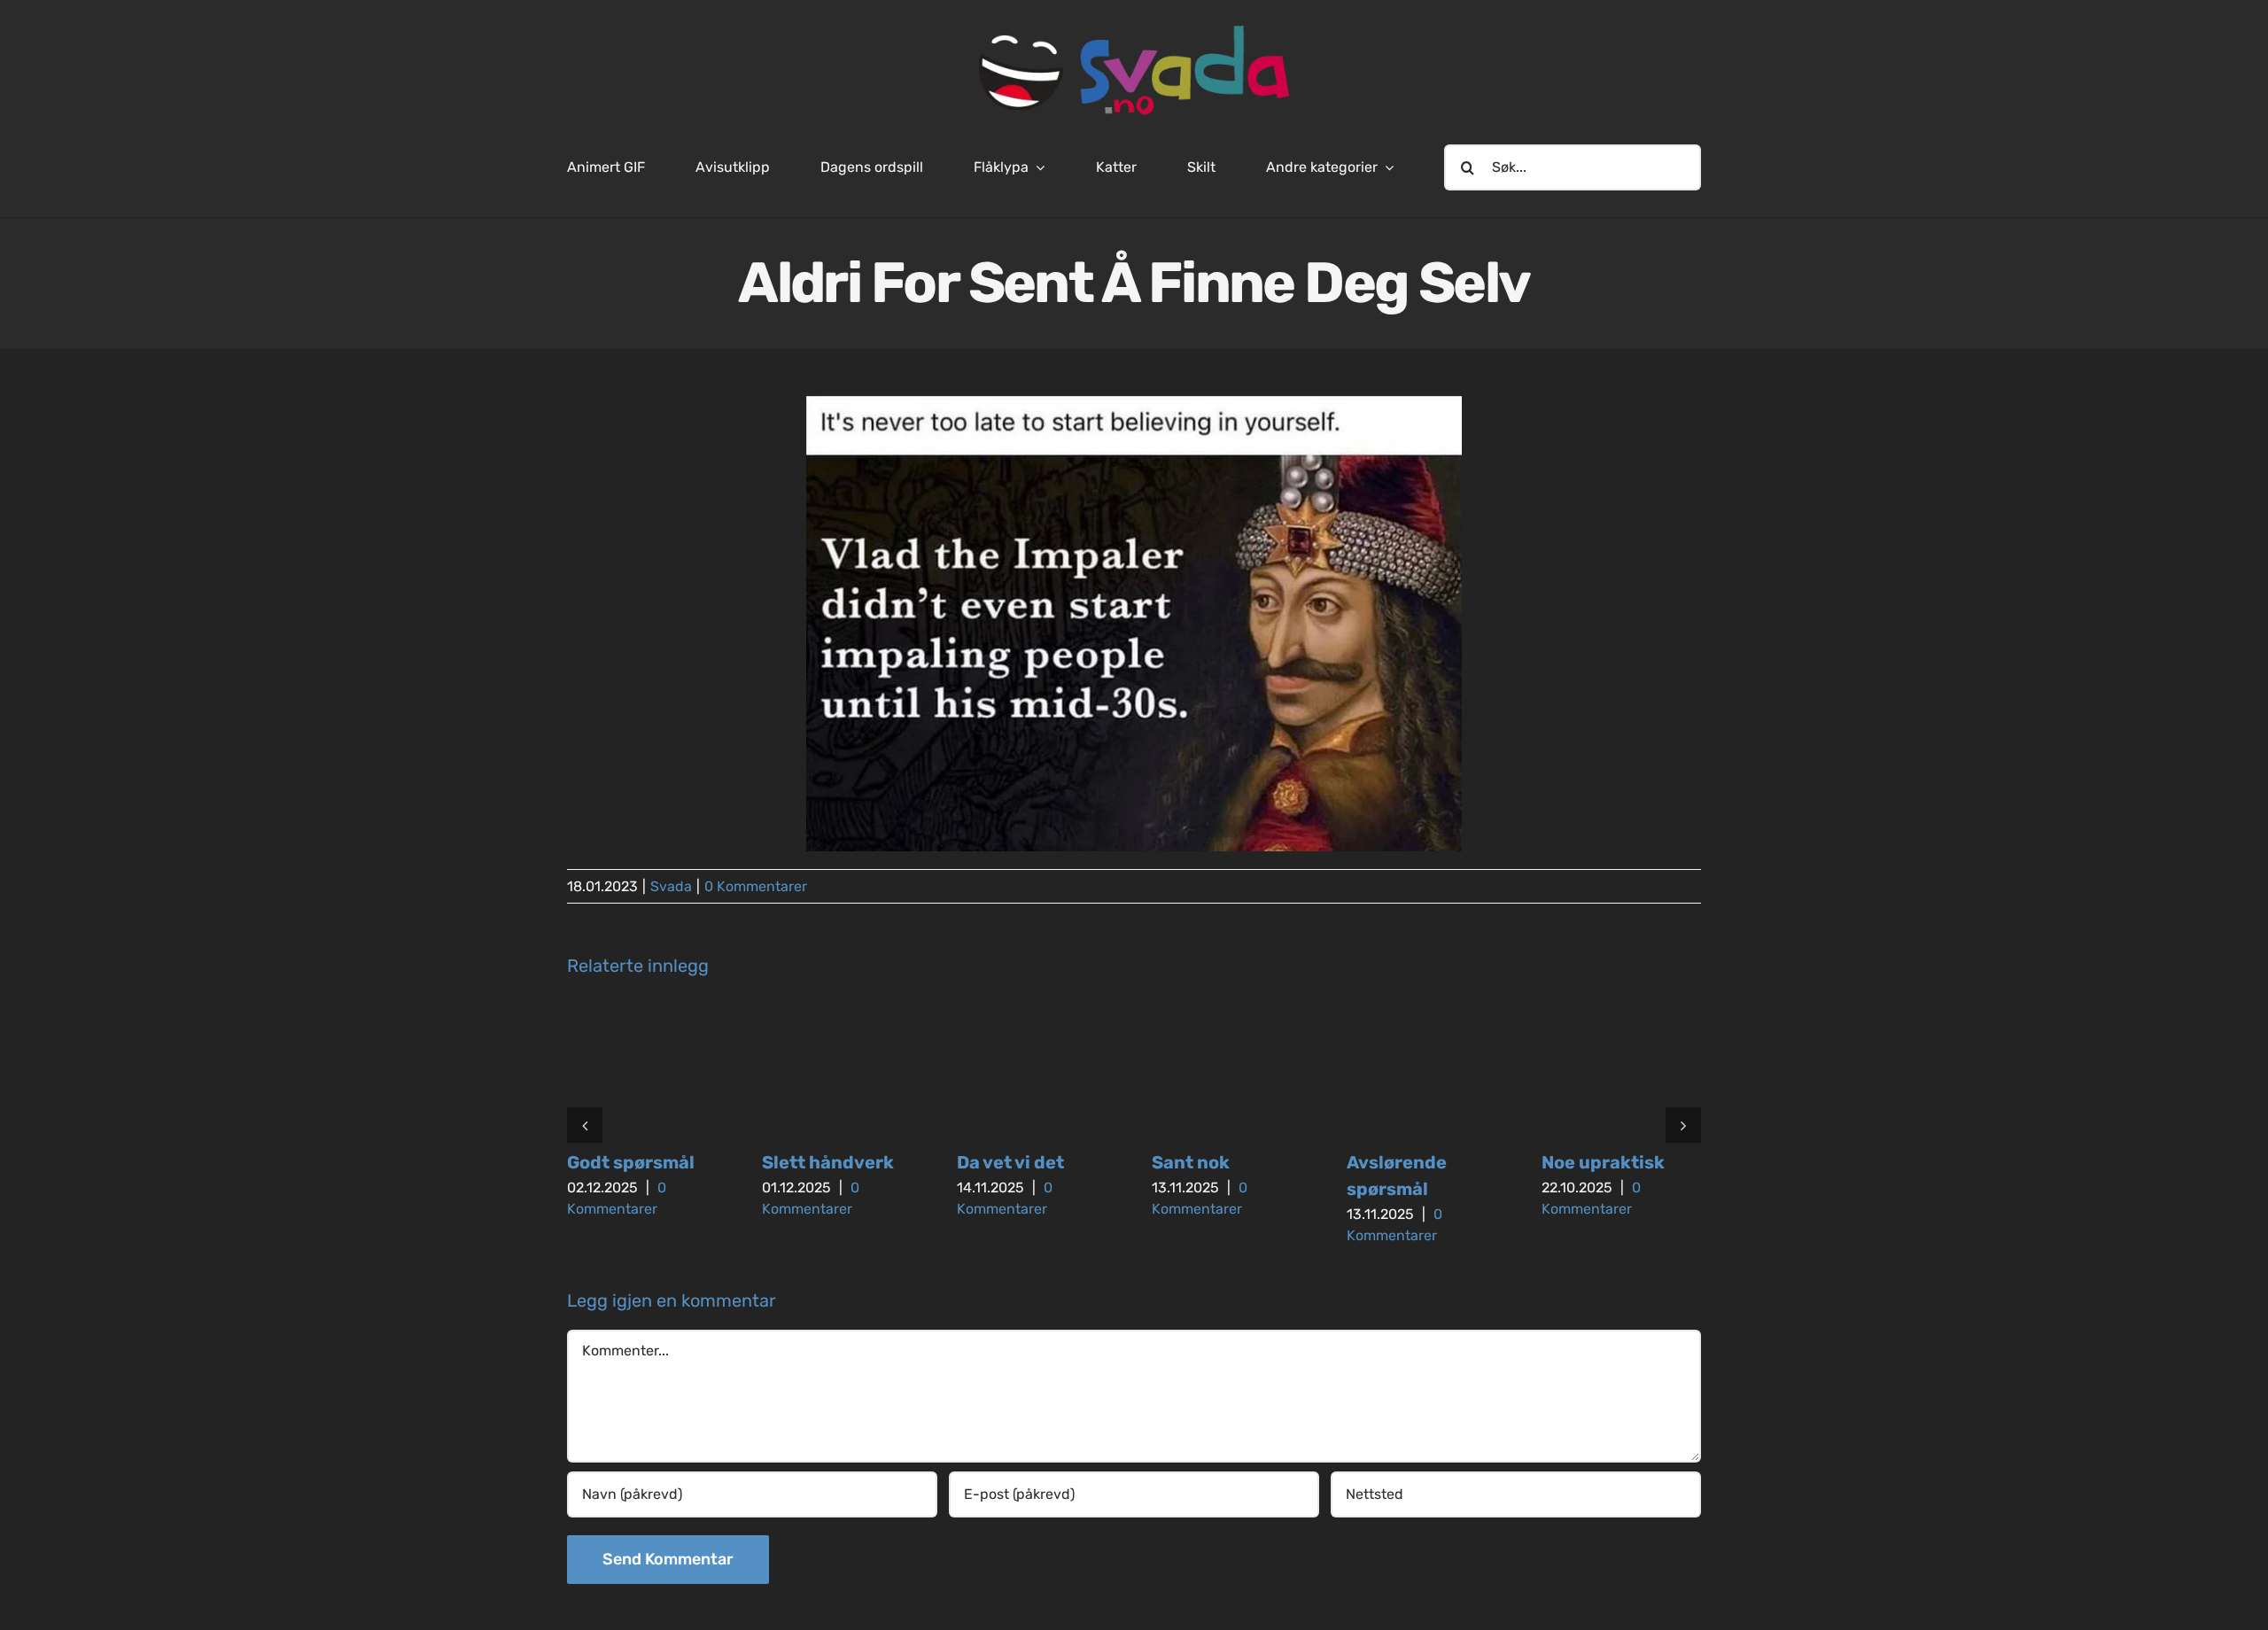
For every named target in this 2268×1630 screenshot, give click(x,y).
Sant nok (1191, 1162)
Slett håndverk (828, 1162)
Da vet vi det (1010, 1162)
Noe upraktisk (1603, 1162)
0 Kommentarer (756, 886)
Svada (671, 886)
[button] (585, 1125)
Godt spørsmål (631, 1162)
